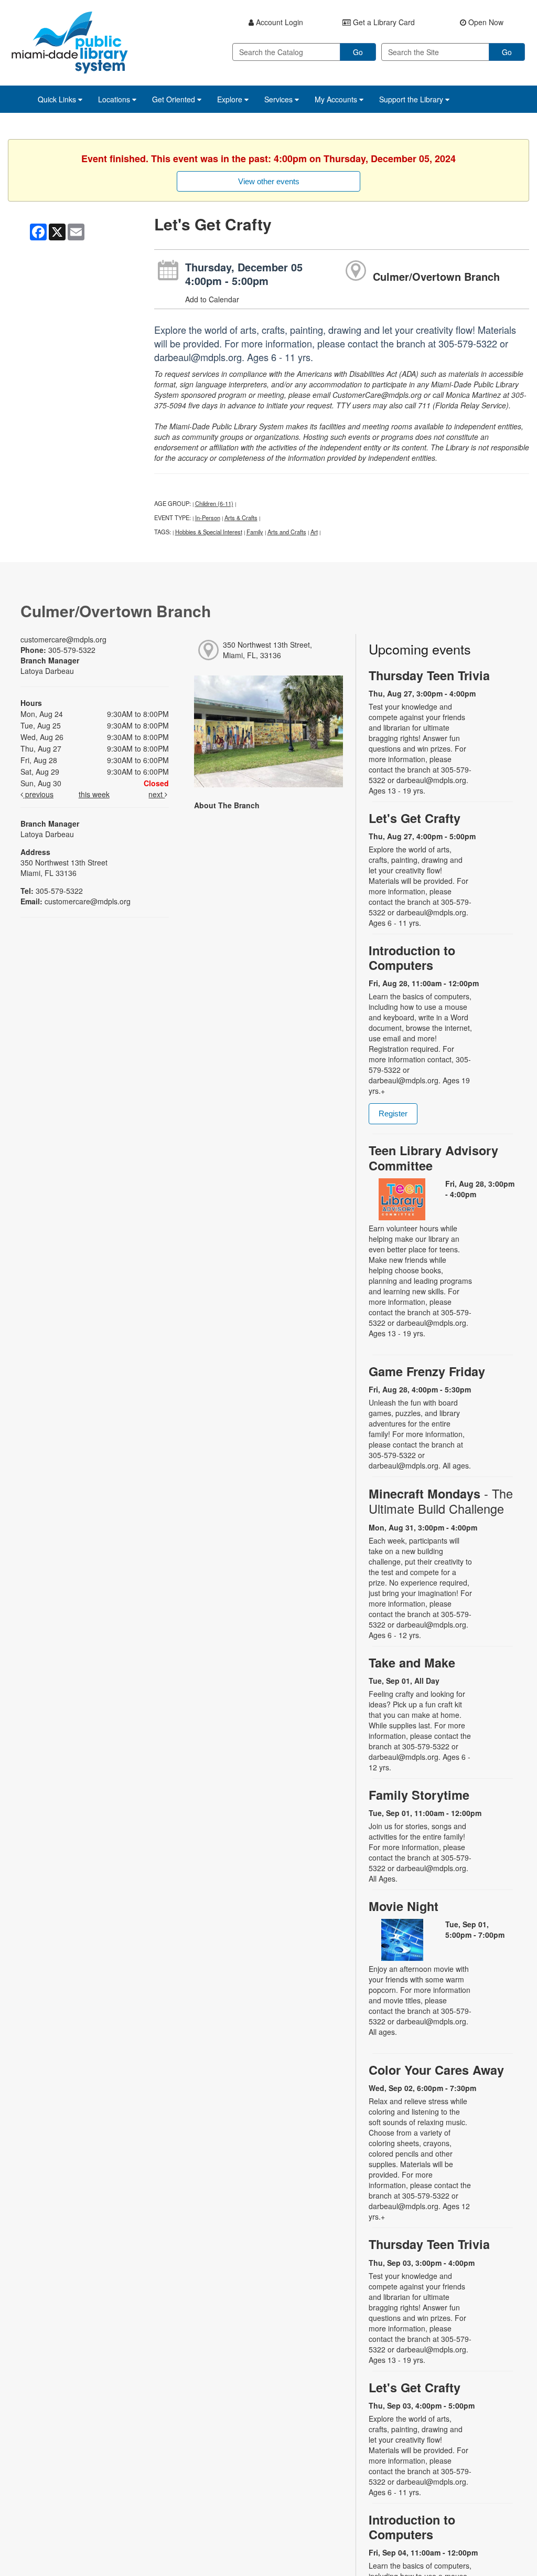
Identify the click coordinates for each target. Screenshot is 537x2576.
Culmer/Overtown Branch (436, 276)
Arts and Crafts (287, 532)
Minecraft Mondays (441, 1501)
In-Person (208, 518)
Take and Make (412, 1662)
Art (314, 532)
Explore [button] (231, 99)
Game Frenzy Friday (427, 1371)
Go (358, 52)
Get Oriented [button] (175, 99)
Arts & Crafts (241, 518)
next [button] (157, 794)
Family (255, 532)
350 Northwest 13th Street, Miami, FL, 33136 (267, 650)
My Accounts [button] (337, 99)
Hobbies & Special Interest (209, 532)
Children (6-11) (214, 503)
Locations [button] (115, 99)
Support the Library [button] (412, 99)
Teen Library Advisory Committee (433, 1158)
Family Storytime (419, 1795)
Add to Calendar (212, 299)
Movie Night (404, 1906)
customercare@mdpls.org (63, 639)
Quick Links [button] (58, 99)
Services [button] (280, 99)
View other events (269, 181)
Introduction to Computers (412, 958)
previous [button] (38, 794)
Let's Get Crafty (415, 818)
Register (393, 1113)
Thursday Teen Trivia (429, 675)
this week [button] (94, 794)
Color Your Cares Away (436, 2070)
